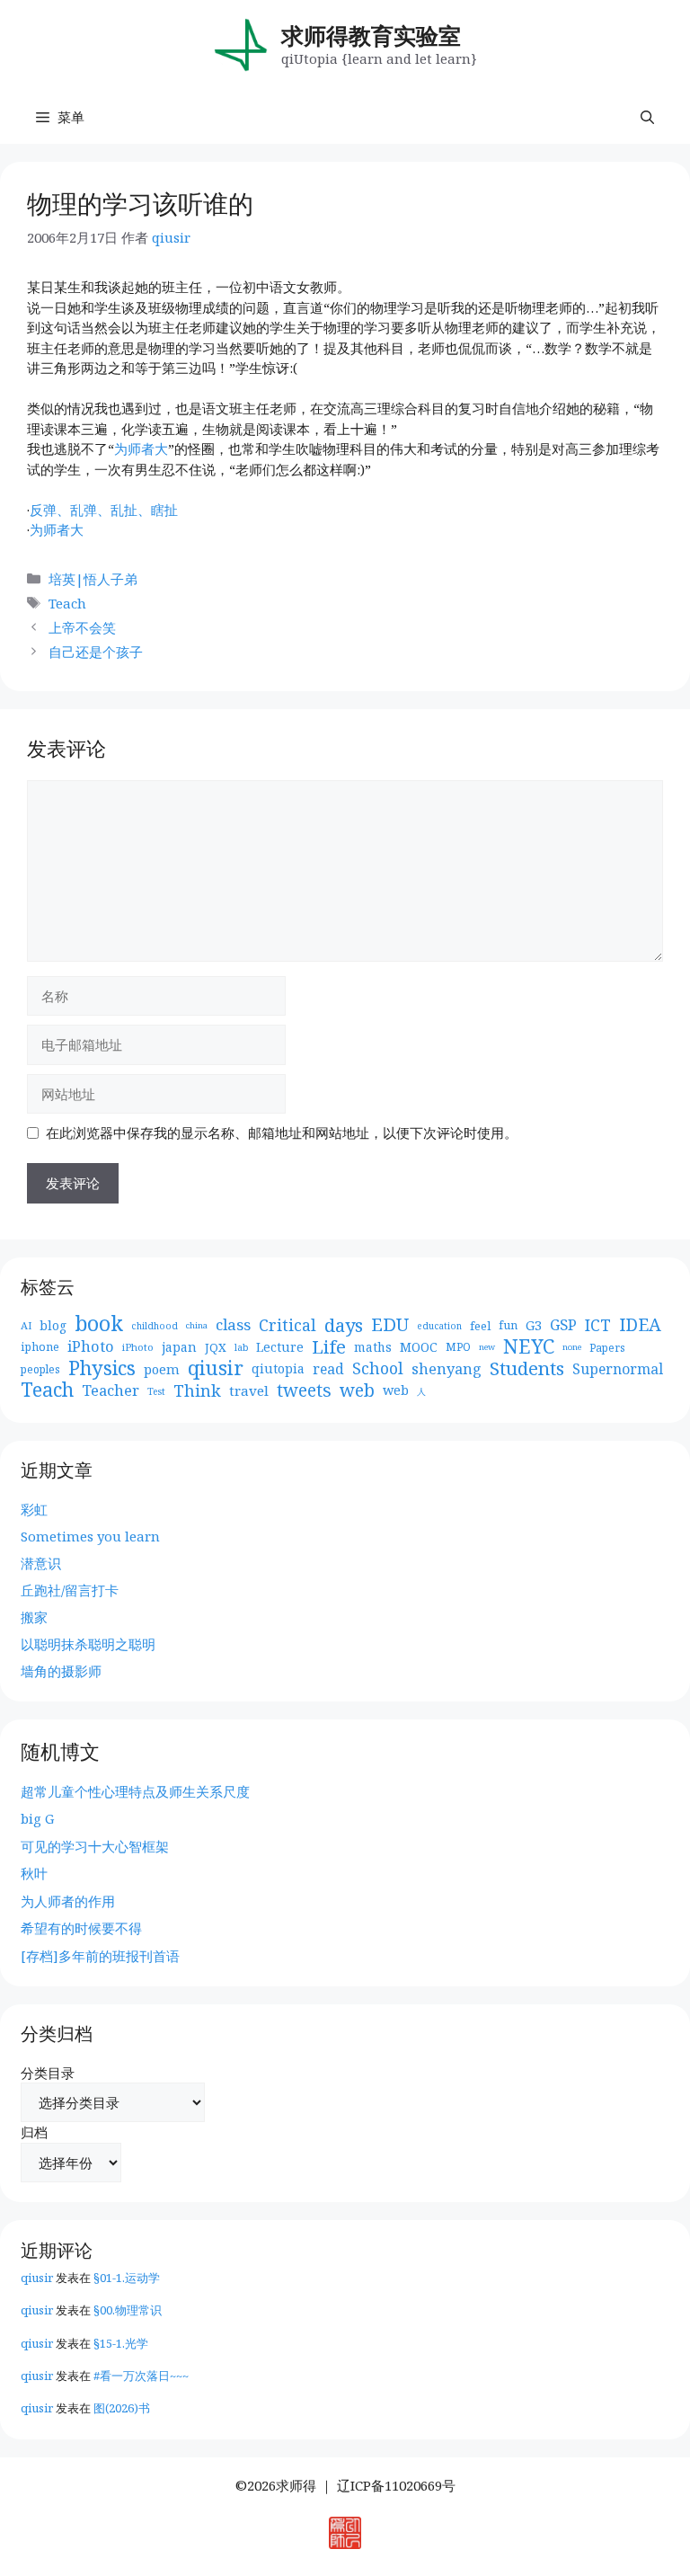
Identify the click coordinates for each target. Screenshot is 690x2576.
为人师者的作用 (68, 1901)
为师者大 (141, 449)
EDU (390, 1325)
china (197, 1325)
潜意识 (41, 1563)
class (233, 1325)
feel (480, 1326)
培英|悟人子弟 (93, 579)
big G (37, 1818)
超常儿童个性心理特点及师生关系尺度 (135, 1791)
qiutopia (278, 1368)
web (357, 1391)
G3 (534, 1325)
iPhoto (91, 1346)
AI (26, 1325)
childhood (155, 1326)
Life (329, 1347)
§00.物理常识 (128, 2310)
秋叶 (34, 1873)
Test (156, 1391)
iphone (40, 1347)
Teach (67, 603)
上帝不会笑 (82, 627)
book (99, 1324)
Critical (287, 1325)
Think (197, 1391)
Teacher (111, 1390)
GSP (563, 1325)
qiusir (216, 1368)
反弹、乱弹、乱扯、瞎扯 (104, 510)
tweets (304, 1391)
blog (53, 1325)
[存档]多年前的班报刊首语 (100, 1956)
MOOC (419, 1347)
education (439, 1326)
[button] (647, 117)
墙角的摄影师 (61, 1671)
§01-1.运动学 (127, 2278)
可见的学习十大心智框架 (95, 1846)
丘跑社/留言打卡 (70, 1590)
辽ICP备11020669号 (396, 2485)
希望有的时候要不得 (81, 1928)
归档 (34, 2132)
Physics (102, 1368)
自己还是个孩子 (96, 652)
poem (162, 1369)
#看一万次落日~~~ (141, 2376)
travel (249, 1390)
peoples (40, 1369)
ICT (598, 1325)
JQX (216, 1347)
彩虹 (34, 1509)
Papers (607, 1347)
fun (508, 1325)
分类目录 (48, 2073)
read (328, 1369)
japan (179, 1347)
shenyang (447, 1369)
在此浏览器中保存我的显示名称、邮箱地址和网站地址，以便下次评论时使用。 (282, 1133)
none (572, 1347)
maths (373, 1347)
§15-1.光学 (121, 2343)
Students (527, 1368)
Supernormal (618, 1369)
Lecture (280, 1347)
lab (241, 1347)
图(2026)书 (122, 2408)
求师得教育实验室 (371, 35)
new (487, 1347)
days (344, 1325)
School (378, 1368)
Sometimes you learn (90, 1536)
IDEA (640, 1325)
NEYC (529, 1347)
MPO (458, 1347)
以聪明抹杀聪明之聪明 (88, 1644)
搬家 (34, 1617)
